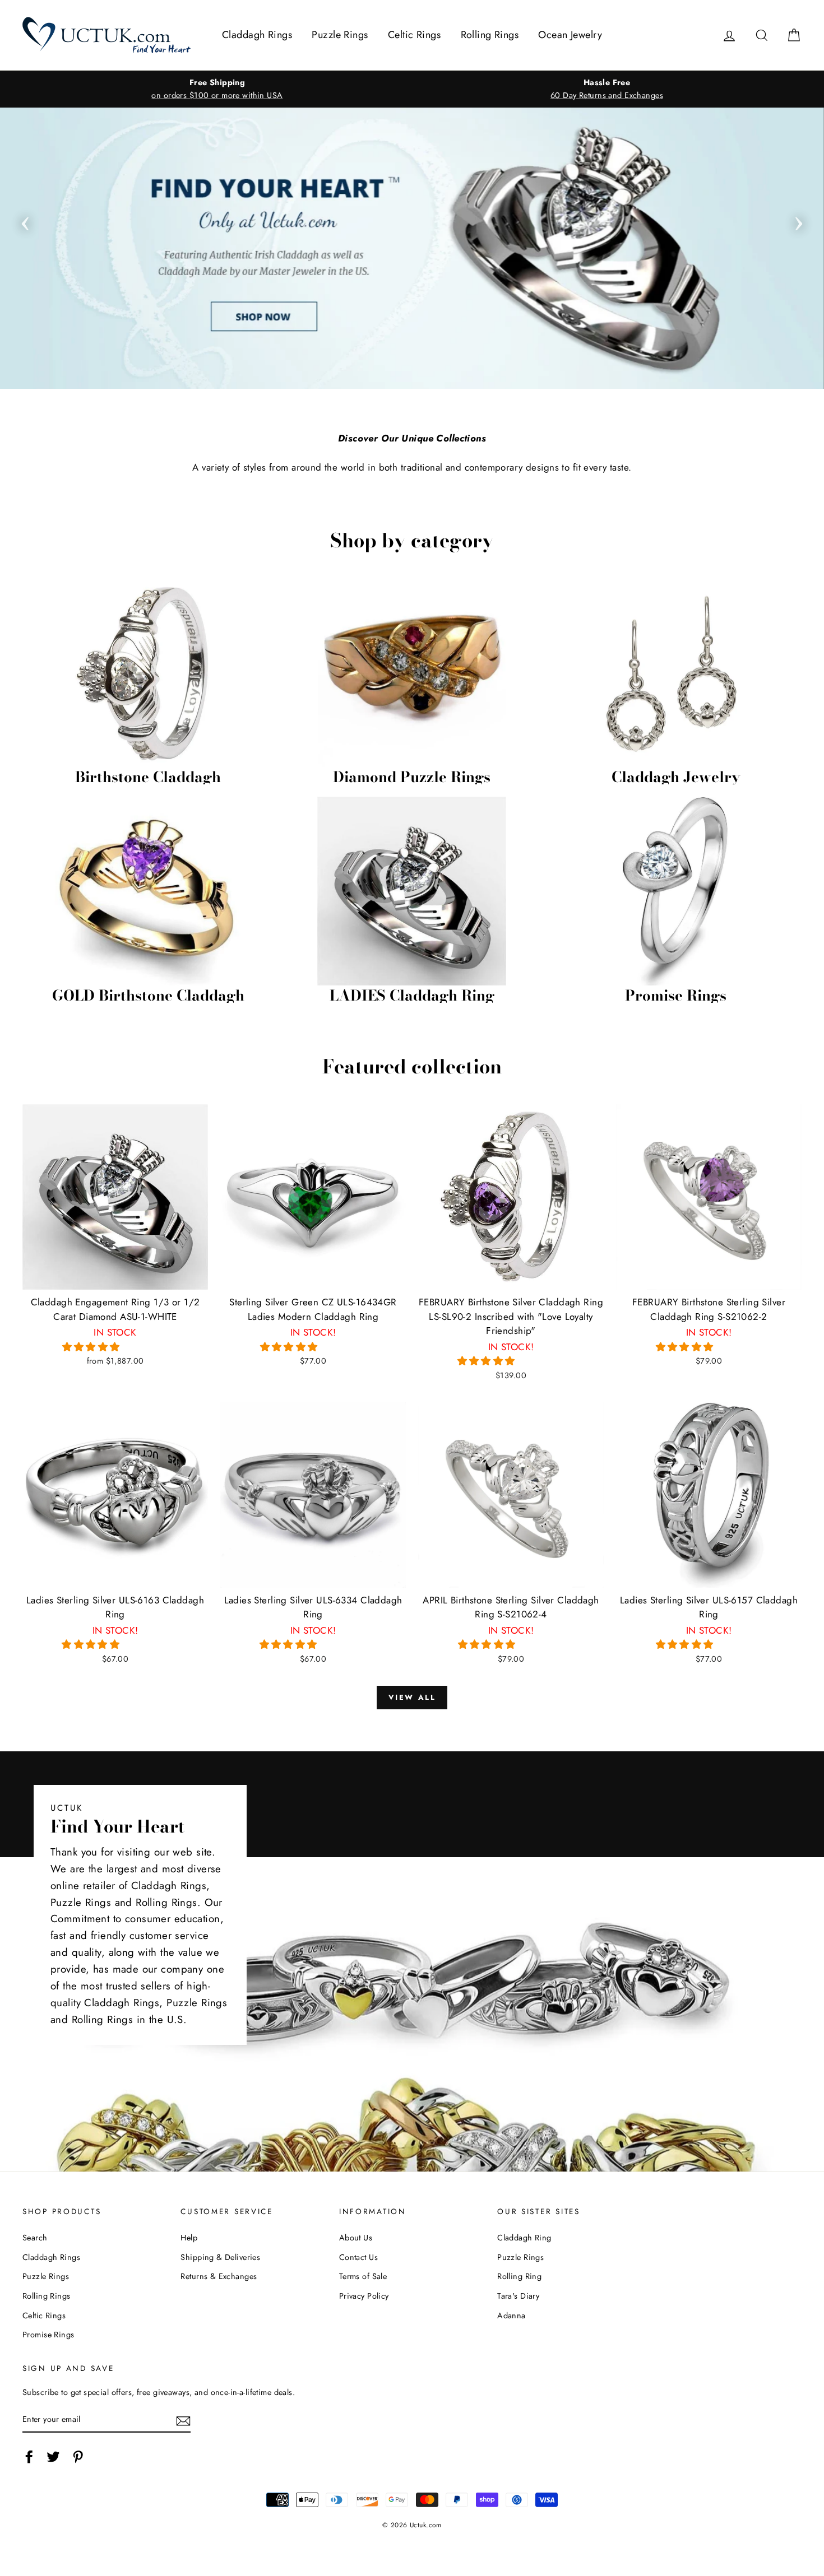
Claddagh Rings (257, 35)
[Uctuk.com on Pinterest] (78, 2456)
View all (412, 1697)
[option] (217, 89)
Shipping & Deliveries (220, 2257)
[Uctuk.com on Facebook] (29, 2456)
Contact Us (358, 2257)
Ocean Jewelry (570, 35)
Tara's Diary (518, 2296)
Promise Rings (48, 2335)
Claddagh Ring (524, 2238)
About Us (356, 2238)
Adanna (511, 2315)
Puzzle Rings (340, 35)
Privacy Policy (364, 2296)
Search (35, 2238)
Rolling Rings (490, 35)
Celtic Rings (414, 35)
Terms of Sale (363, 2276)
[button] (93, 1347)
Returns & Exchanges (219, 2276)
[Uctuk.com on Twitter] (53, 2456)
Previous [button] (25, 220)
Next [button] (799, 220)
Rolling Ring (519, 2276)
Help (189, 2238)
